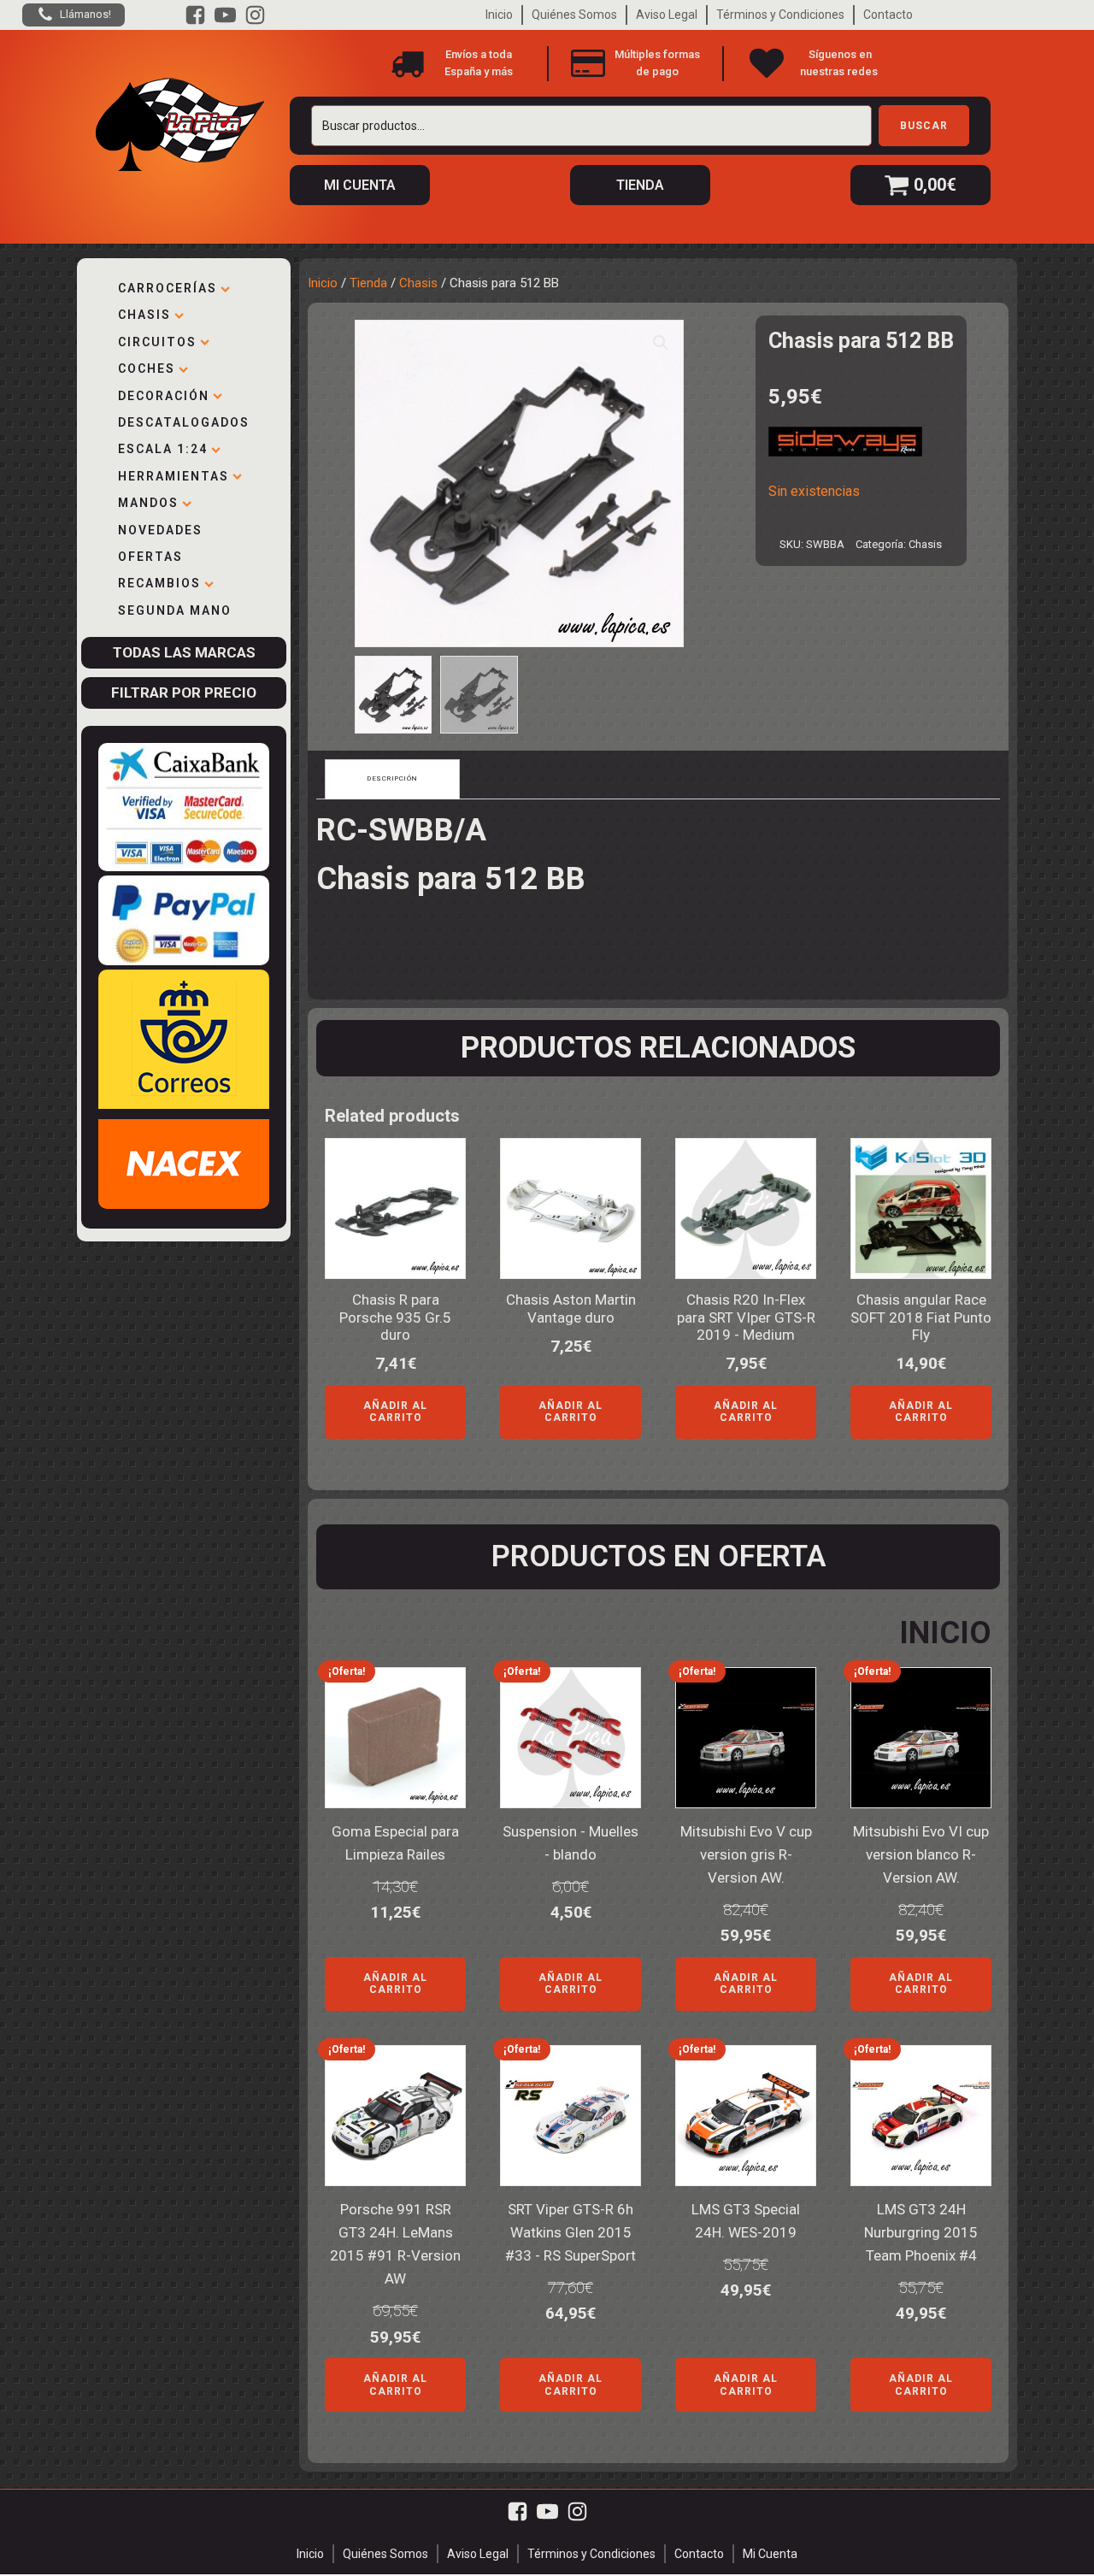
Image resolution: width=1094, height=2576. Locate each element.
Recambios (159, 583)
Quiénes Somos (574, 15)
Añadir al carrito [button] (395, 1412)
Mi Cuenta (770, 2554)
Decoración (164, 396)
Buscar (924, 126)
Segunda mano (175, 610)
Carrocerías (168, 288)
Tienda (368, 283)
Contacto (888, 15)
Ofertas (150, 557)
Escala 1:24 (163, 449)
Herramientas (174, 476)
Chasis (144, 315)
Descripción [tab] (392, 778)
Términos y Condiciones (780, 15)
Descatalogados (184, 422)
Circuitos (157, 342)
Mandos (148, 503)
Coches (147, 368)
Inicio (499, 15)
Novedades (160, 530)
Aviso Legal (667, 15)
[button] (661, 343)
